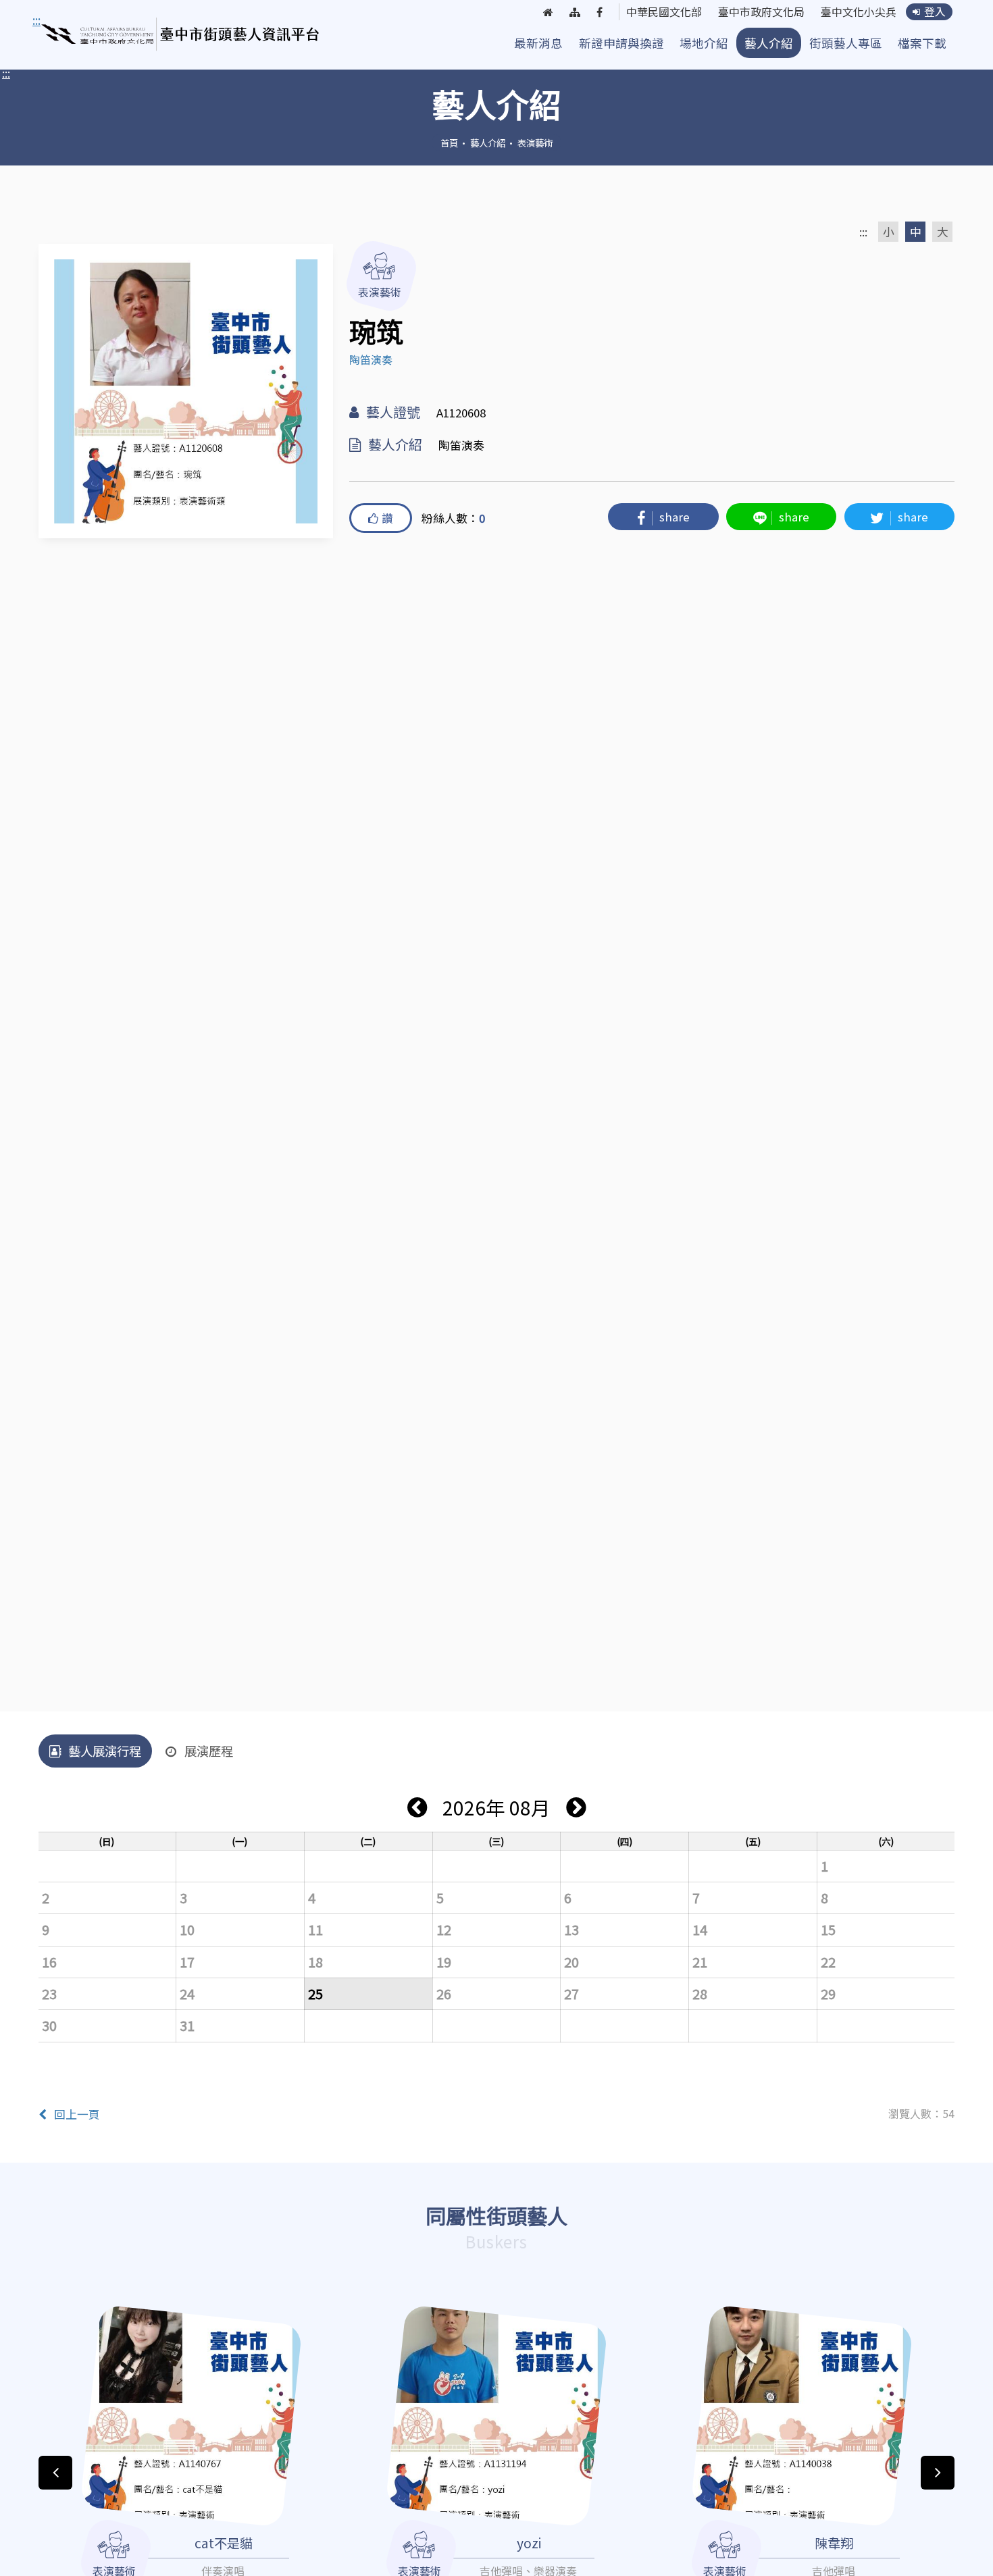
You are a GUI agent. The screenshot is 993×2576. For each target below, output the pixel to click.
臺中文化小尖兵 (859, 12)
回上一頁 (77, 2114)
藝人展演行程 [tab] (105, 1751)
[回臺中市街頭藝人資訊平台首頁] (181, 34)
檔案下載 (922, 43)
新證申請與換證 (621, 43)
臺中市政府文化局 (761, 12)
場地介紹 (704, 43)
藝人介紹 (769, 43)
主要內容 (59, 20)
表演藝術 (535, 143)
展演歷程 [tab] (209, 1751)
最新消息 (538, 43)
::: (6, 73)
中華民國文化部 (664, 12)
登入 (935, 12)
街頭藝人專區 (846, 43)
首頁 (449, 143)
